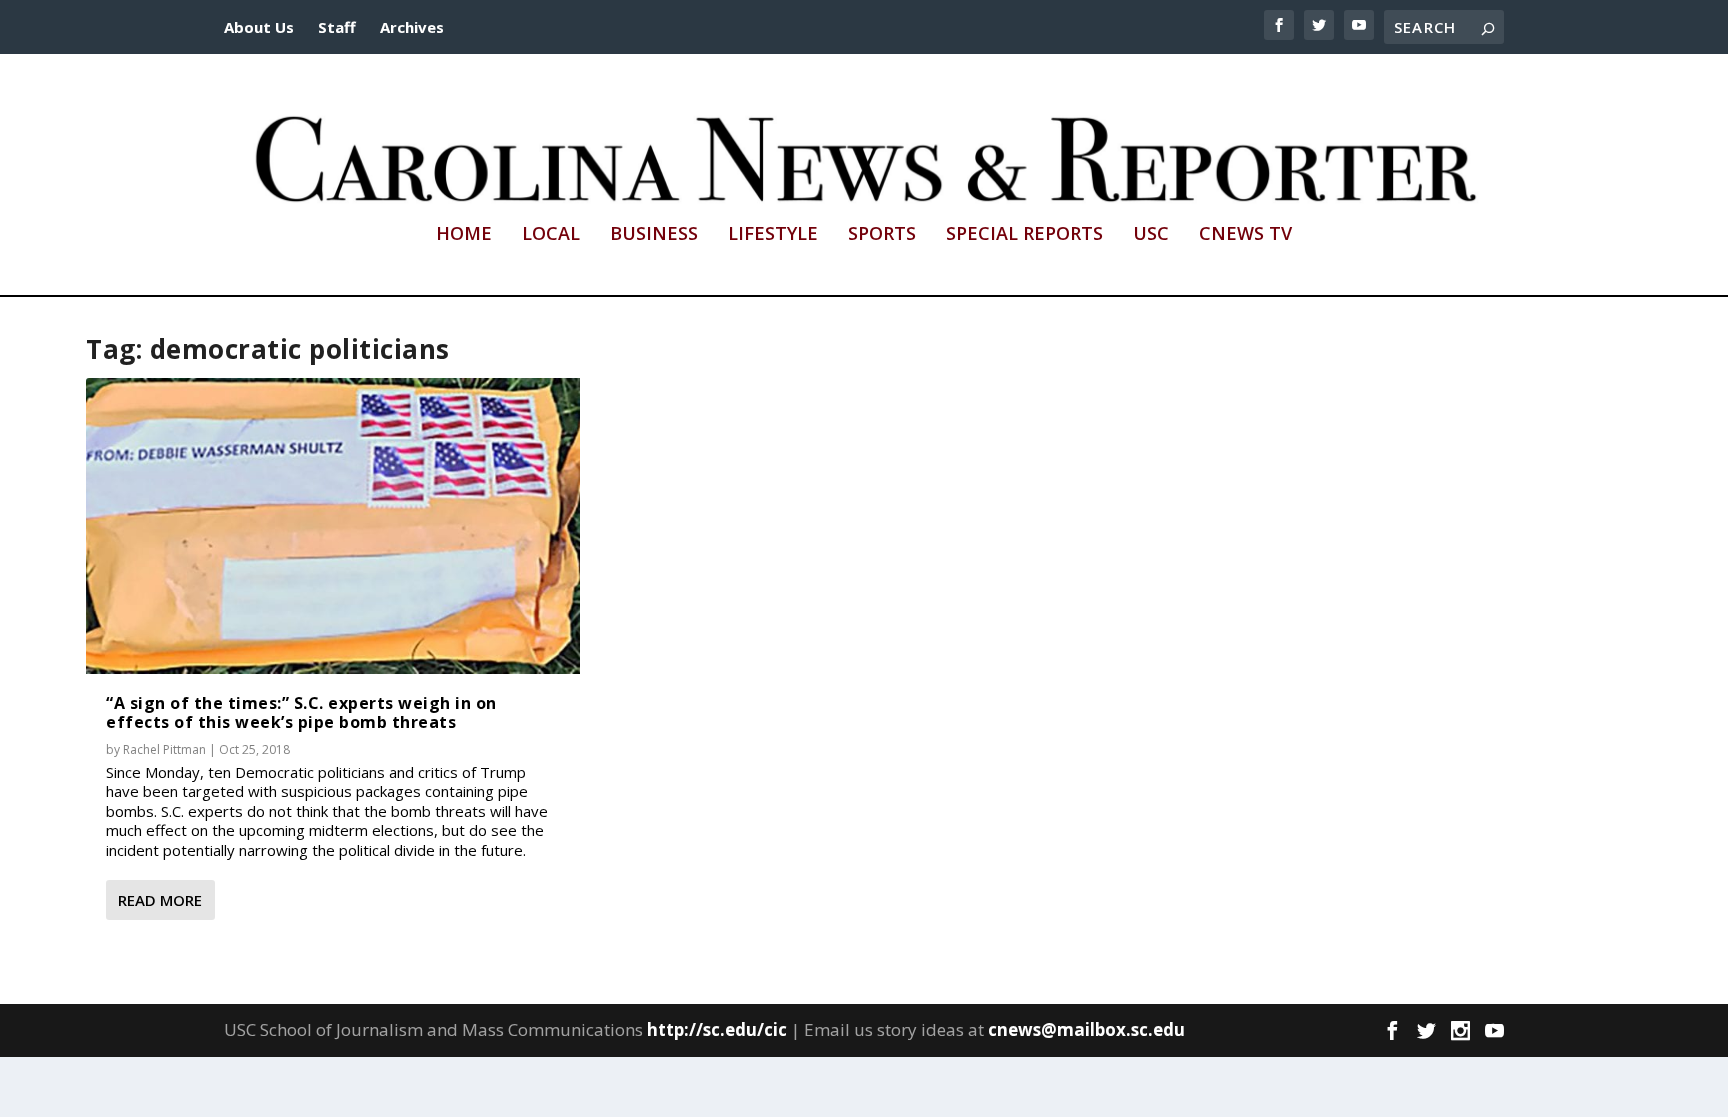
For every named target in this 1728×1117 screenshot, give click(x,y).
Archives (412, 27)
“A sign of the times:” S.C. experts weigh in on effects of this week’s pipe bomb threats (301, 712)
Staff (337, 27)
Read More (160, 900)
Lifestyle (773, 235)
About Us (259, 27)
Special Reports (1024, 235)
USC (1151, 235)
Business (654, 235)
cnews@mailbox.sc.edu (1086, 1029)
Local (551, 235)
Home (464, 235)
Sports (882, 235)
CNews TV (1245, 235)
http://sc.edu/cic (717, 1029)
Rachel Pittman (164, 749)
